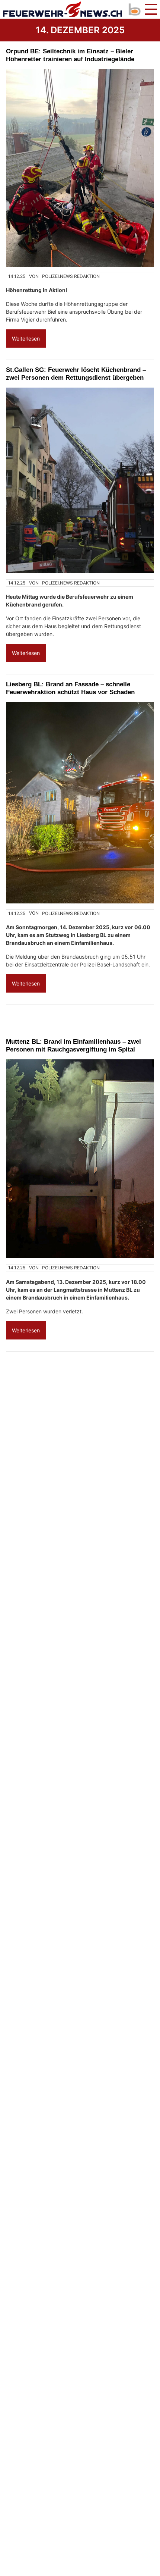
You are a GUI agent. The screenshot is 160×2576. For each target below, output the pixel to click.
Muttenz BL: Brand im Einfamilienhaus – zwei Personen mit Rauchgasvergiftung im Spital (73, 1045)
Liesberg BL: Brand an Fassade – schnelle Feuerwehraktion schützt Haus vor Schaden (70, 688)
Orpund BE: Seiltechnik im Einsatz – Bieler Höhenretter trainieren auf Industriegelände (70, 55)
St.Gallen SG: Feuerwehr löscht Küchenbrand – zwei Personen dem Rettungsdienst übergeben (76, 374)
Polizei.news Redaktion (71, 276)
